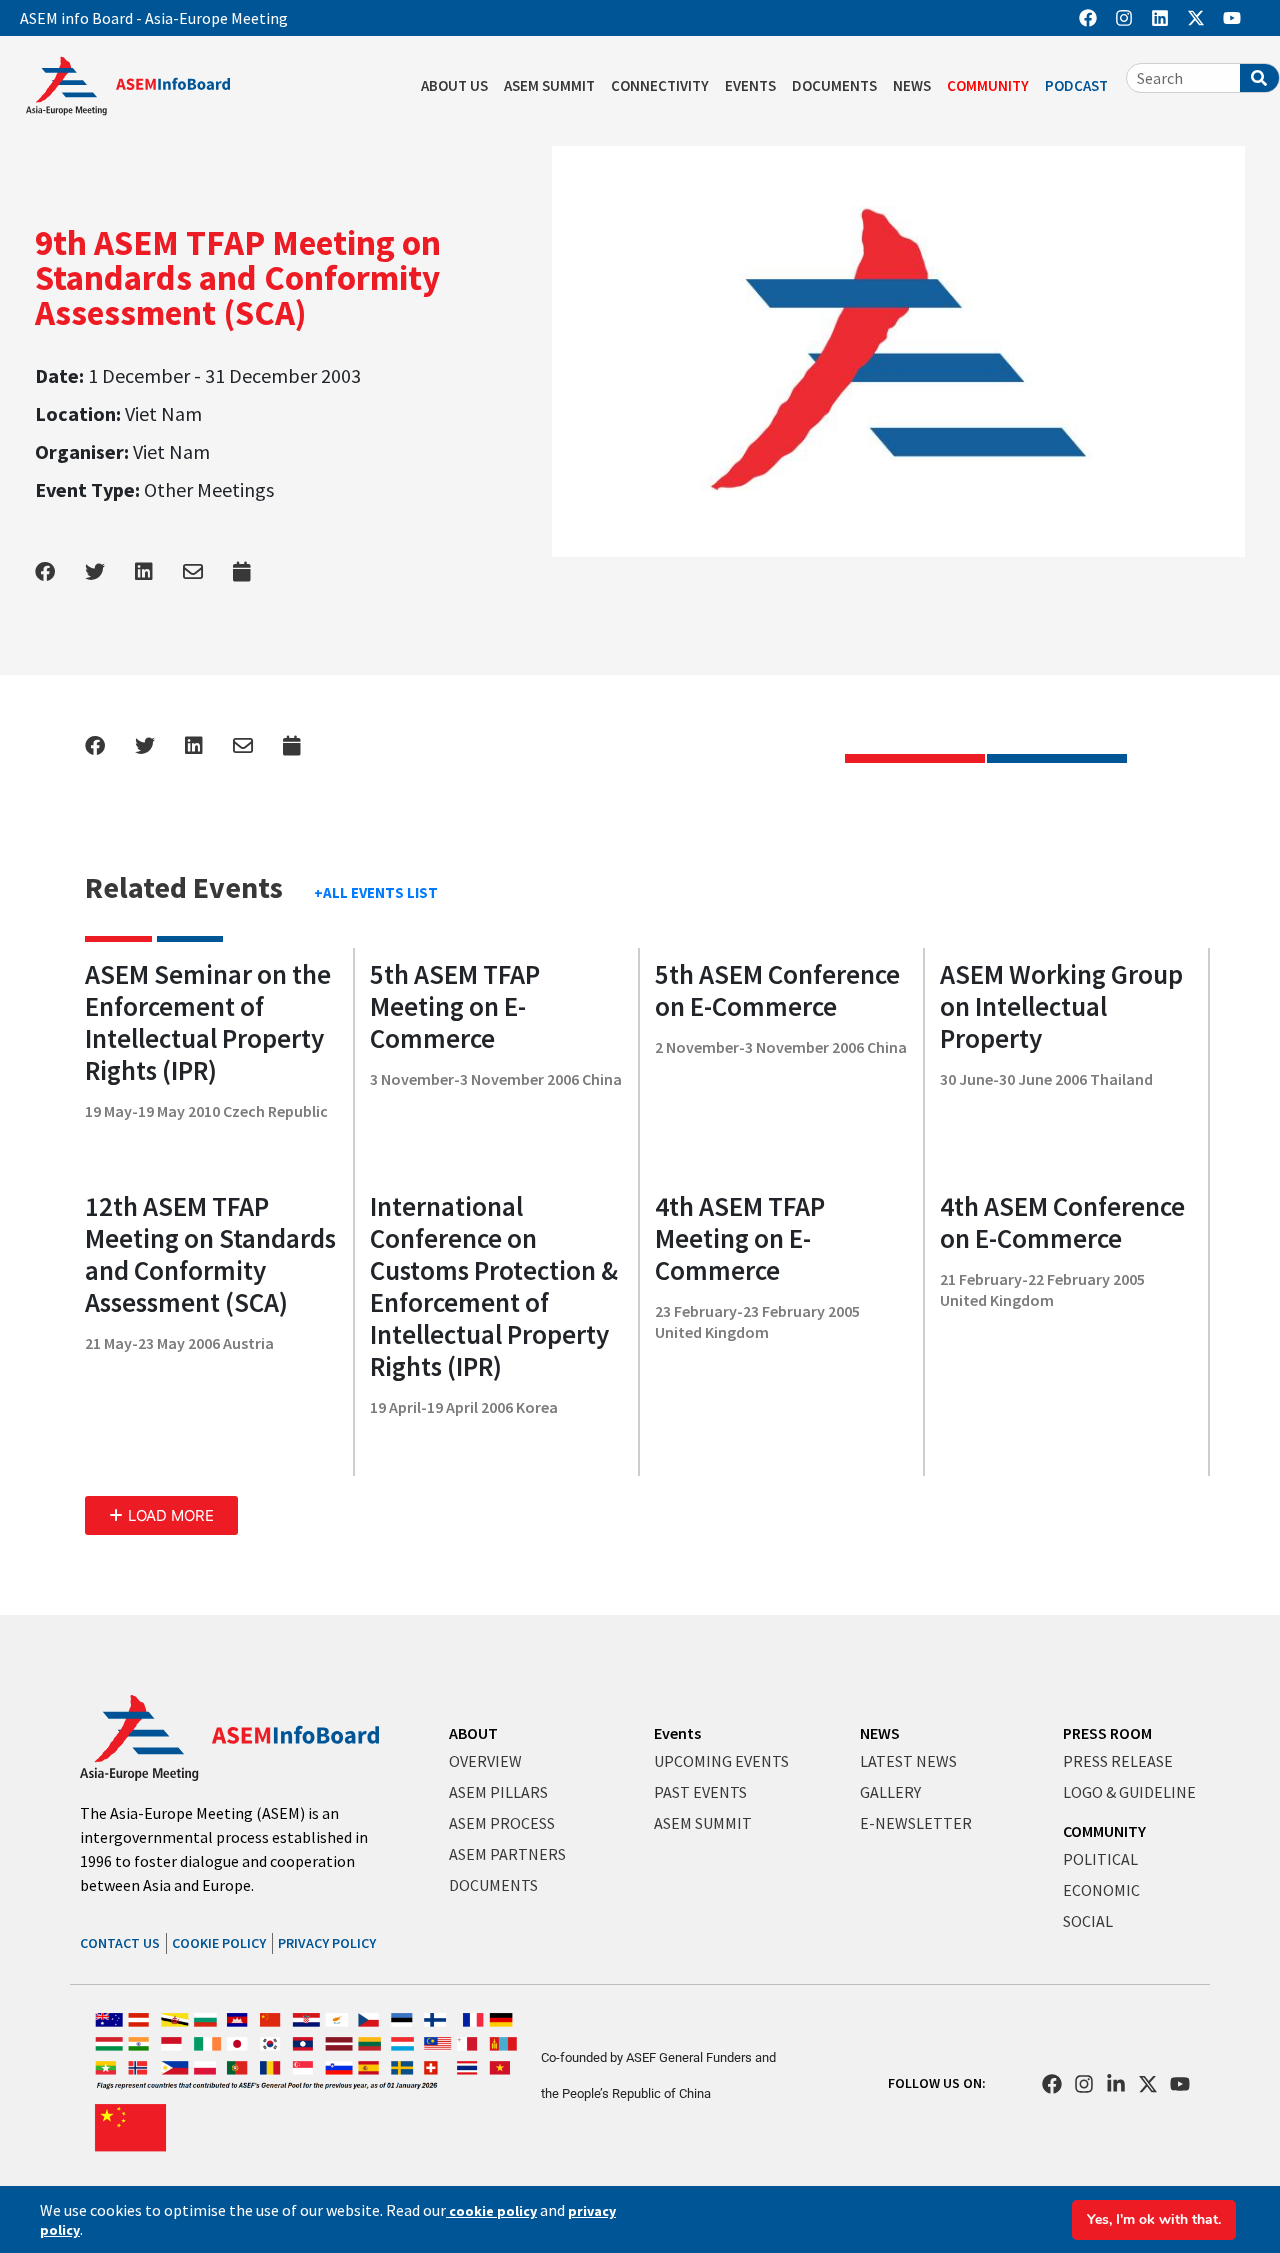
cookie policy (491, 2211)
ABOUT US (454, 85)
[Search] (1259, 78)
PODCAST (1076, 85)
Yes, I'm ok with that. (1154, 2219)
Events (677, 1733)
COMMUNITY (988, 85)
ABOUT (473, 1733)
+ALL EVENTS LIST (376, 892)
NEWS (912, 85)
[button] (161, 1515)
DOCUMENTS (834, 85)
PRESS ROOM (1107, 1733)
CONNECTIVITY (660, 85)
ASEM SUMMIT (549, 85)
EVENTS (750, 85)
